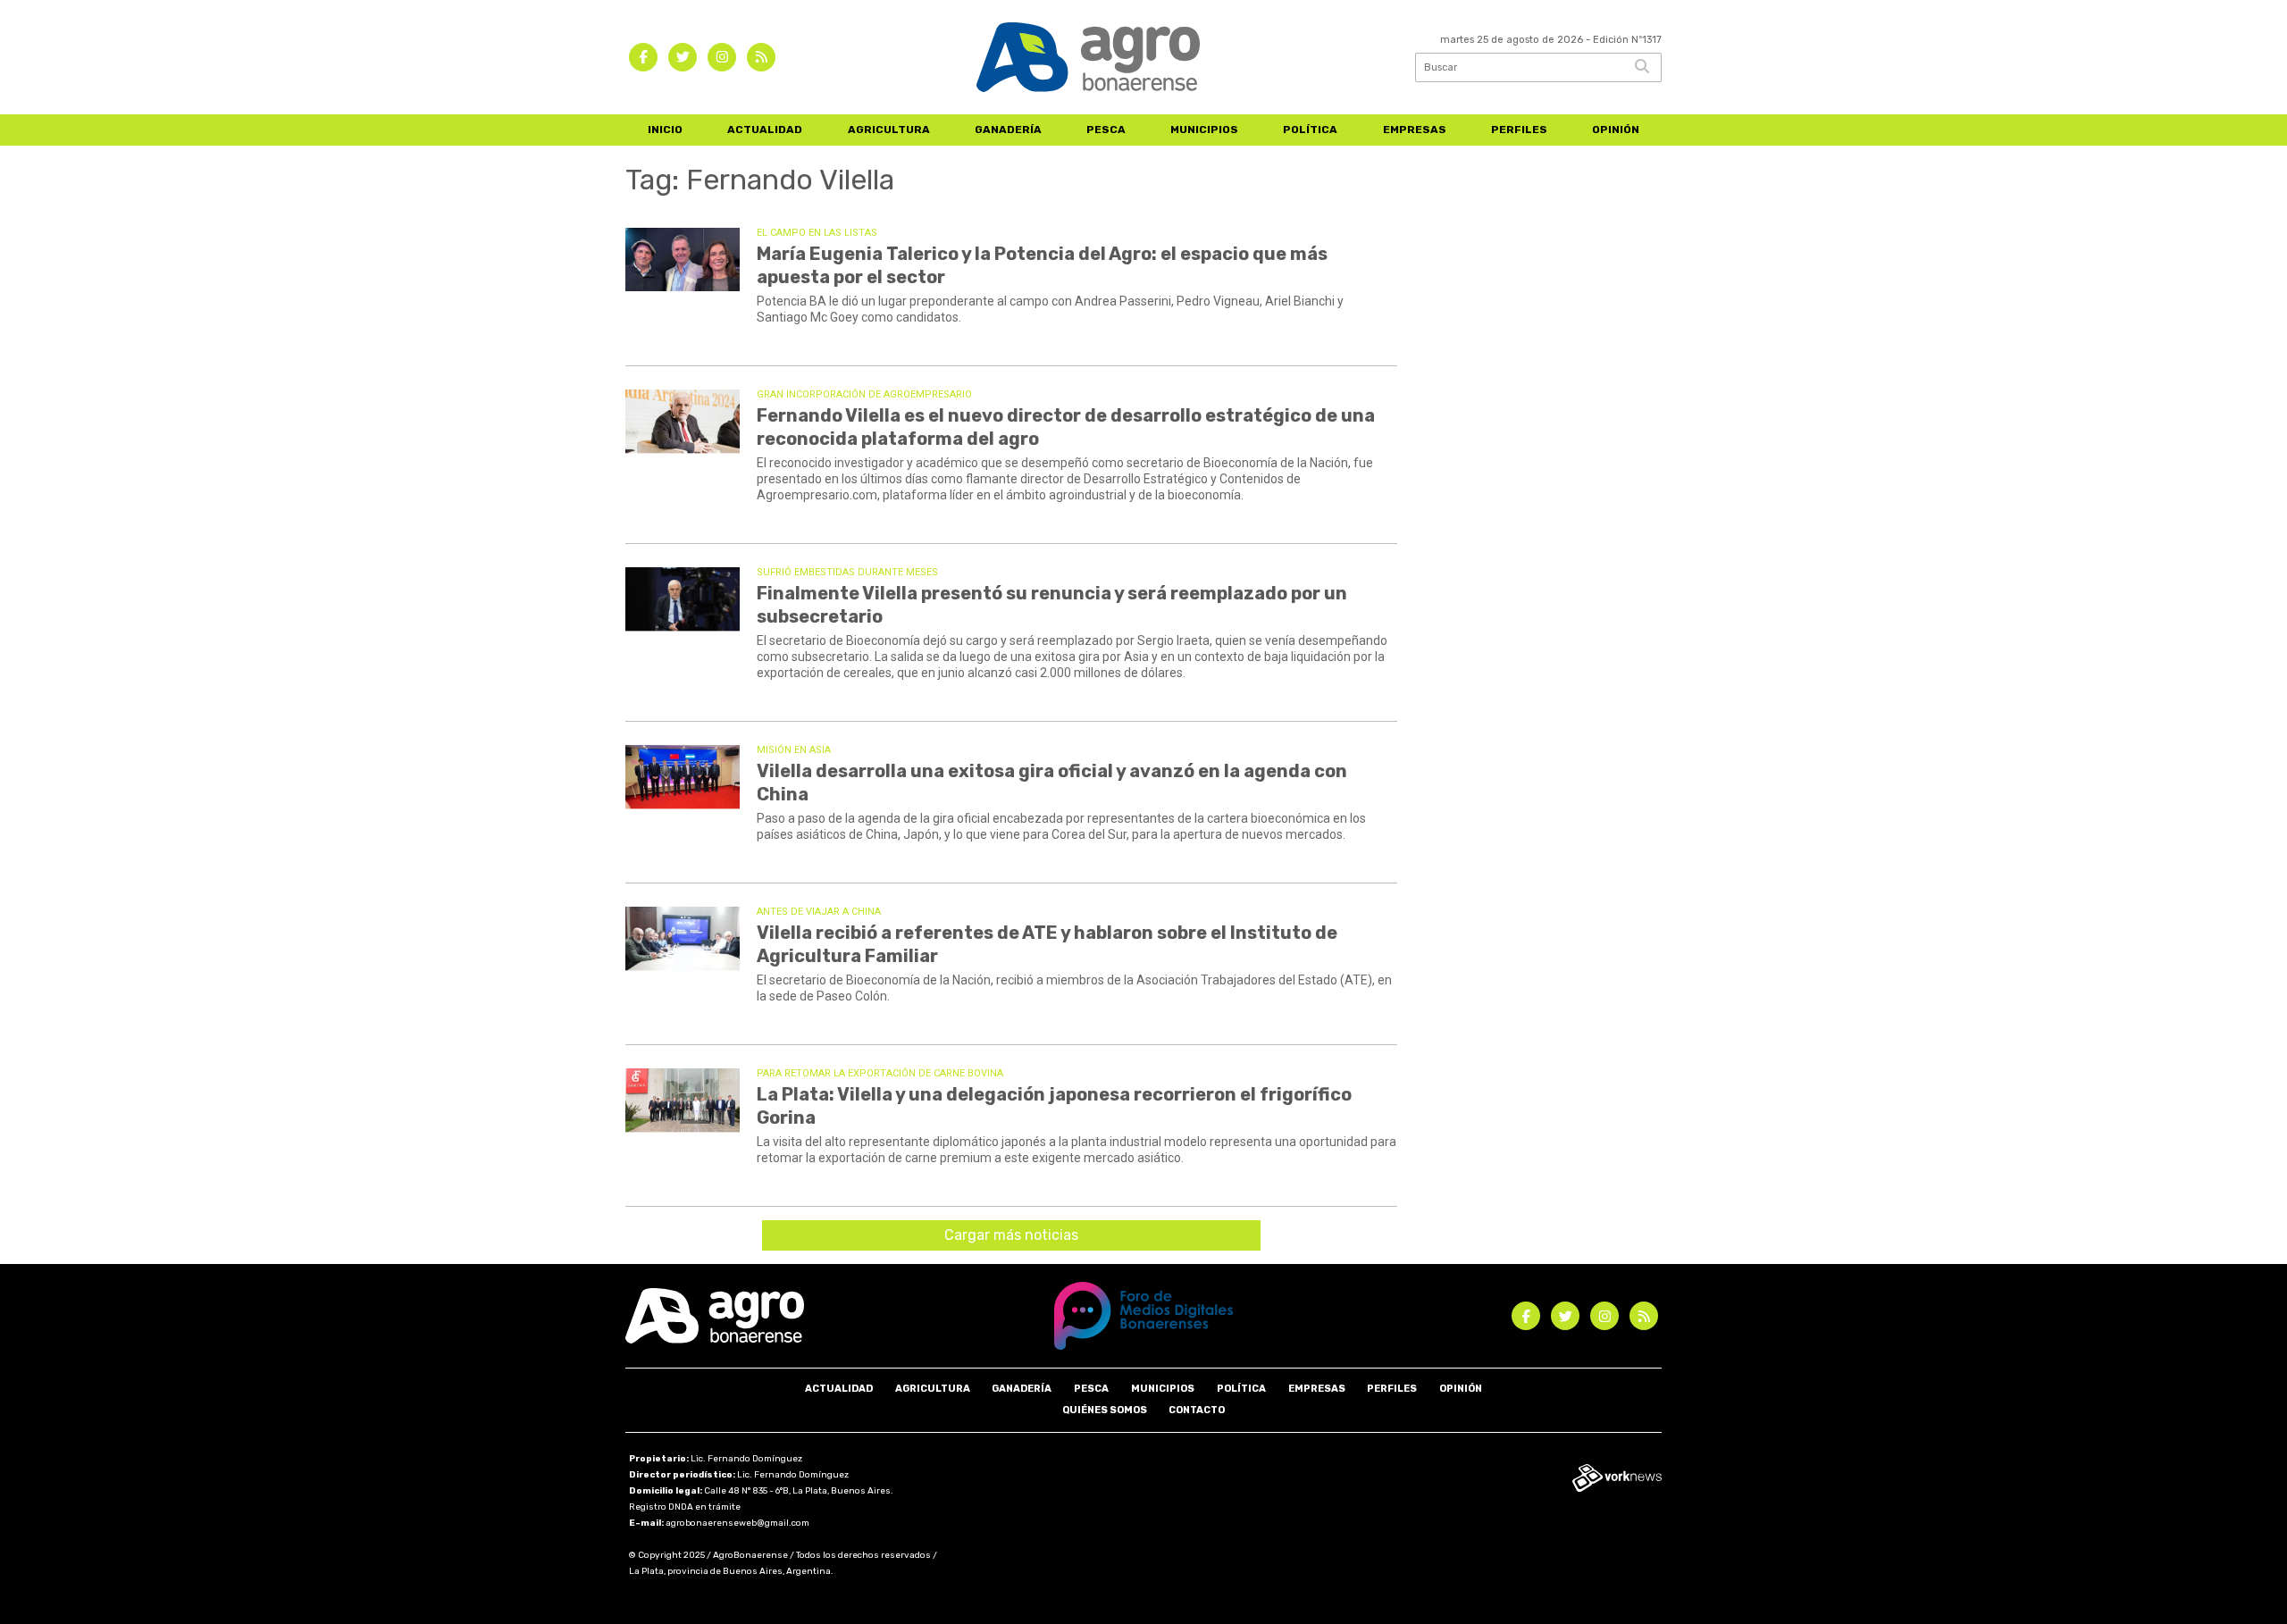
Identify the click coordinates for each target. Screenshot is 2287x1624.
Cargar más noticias (1011, 1235)
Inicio (665, 130)
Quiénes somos (1105, 1410)
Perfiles (1519, 130)
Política (1310, 130)
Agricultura (889, 130)
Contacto (1197, 1410)
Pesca (1106, 130)
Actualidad (765, 130)
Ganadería (1008, 130)
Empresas (1415, 130)
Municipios (1204, 130)
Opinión (1616, 130)
